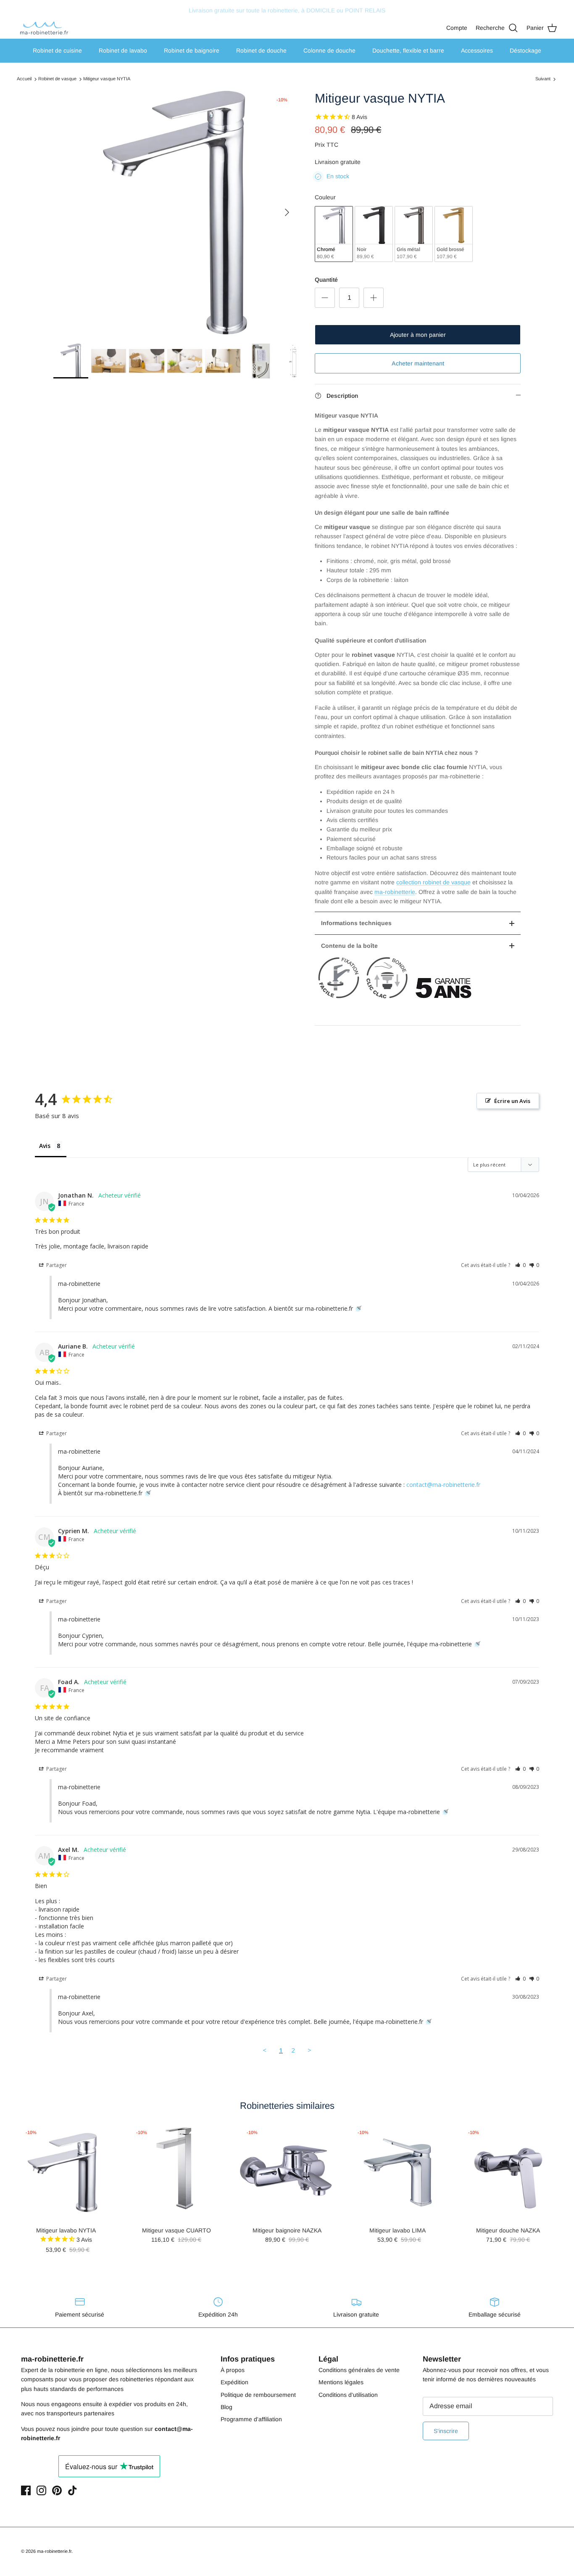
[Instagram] (41, 2490)
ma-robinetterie (395, 892)
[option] (175, 213)
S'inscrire (446, 2431)
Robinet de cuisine (57, 50)
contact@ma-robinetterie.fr (443, 1485)
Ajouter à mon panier (418, 335)
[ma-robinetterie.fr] (44, 28)
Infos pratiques (248, 2359)
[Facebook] (26, 2490)
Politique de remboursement (258, 2395)
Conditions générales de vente (359, 2370)
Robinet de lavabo (123, 50)
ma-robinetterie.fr (54, 2551)
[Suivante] (287, 212)
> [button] (309, 2050)
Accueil (24, 79)
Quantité (326, 280)
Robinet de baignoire (192, 50)
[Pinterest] (57, 2490)
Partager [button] (56, 1265)
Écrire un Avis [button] (512, 1101)
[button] (520, 1265)
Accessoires (477, 50)
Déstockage (525, 50)
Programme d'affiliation (251, 2419)
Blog (226, 2407)
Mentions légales (341, 2382)
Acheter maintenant (418, 363)
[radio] (334, 234)
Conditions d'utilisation (348, 2395)
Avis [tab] (45, 1146)
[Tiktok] (72, 2490)
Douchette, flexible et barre (408, 50)
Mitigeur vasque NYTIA (107, 79)
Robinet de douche (261, 50)
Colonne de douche (329, 50)
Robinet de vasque (57, 79)
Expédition (234, 2382)
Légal (328, 2359)
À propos (233, 2370)
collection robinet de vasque (433, 882)
